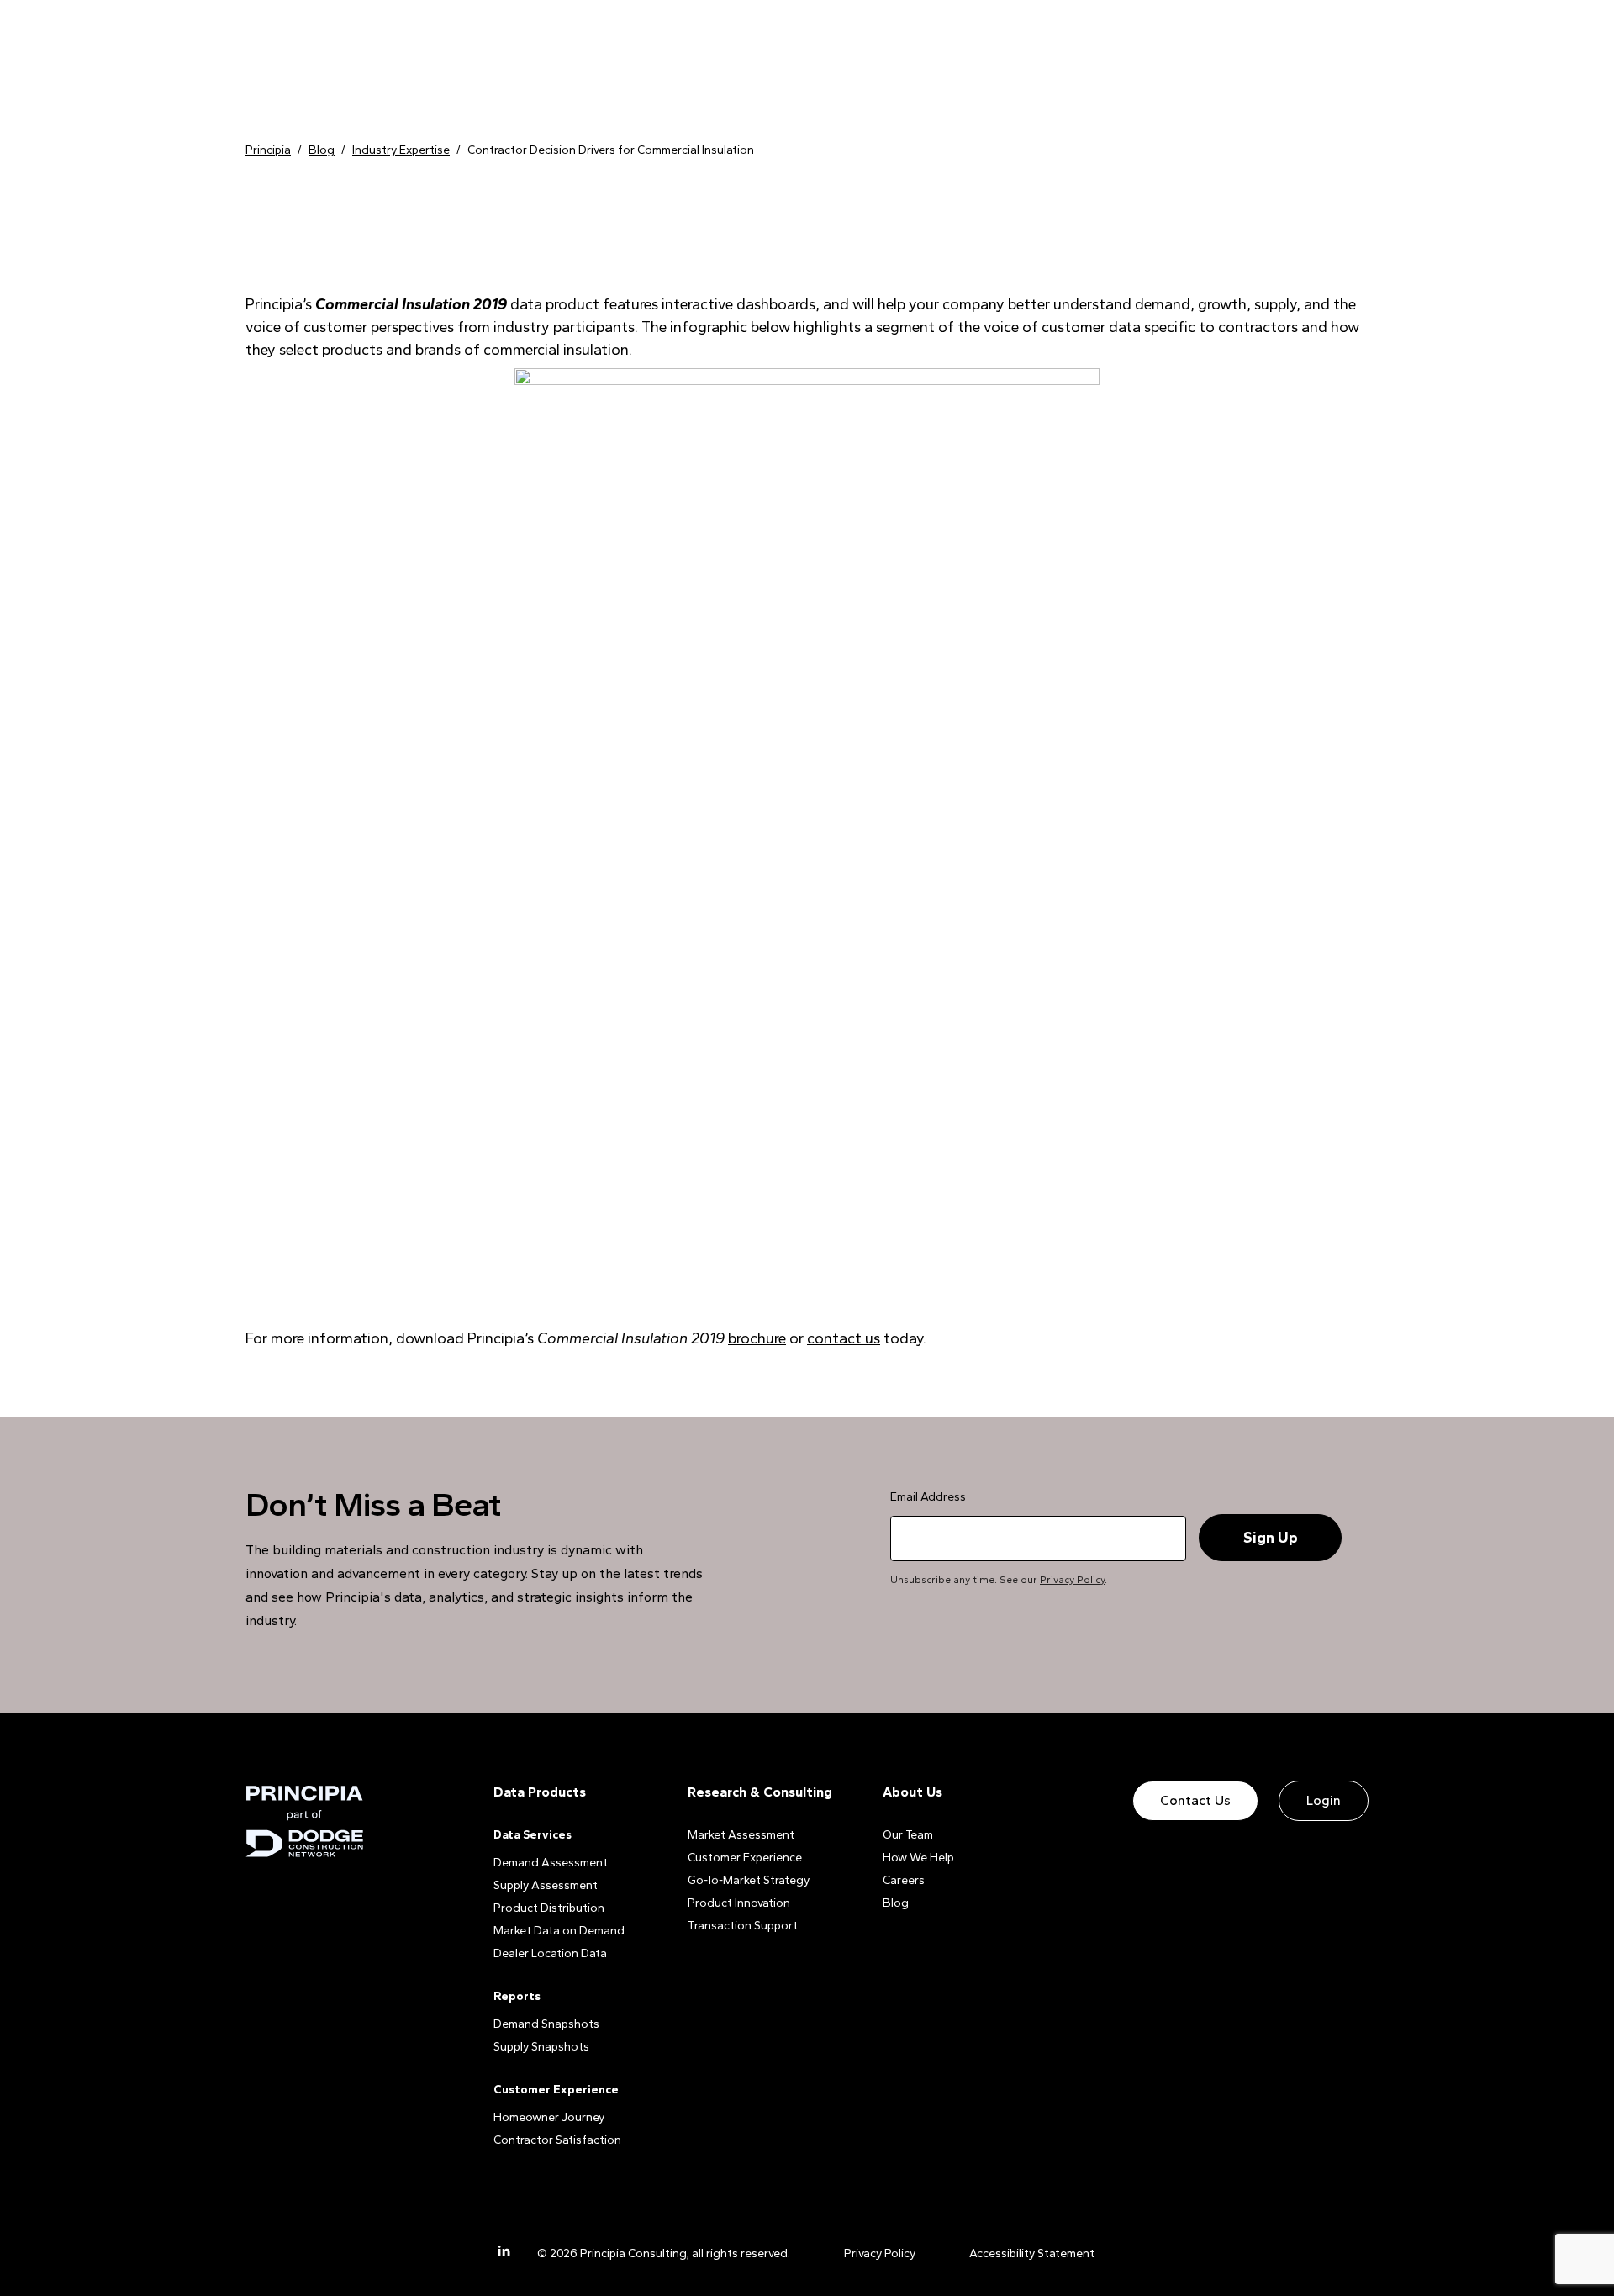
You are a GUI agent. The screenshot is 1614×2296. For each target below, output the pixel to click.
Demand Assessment (551, 1863)
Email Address (928, 1497)
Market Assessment (741, 1835)
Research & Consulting (760, 1792)
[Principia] (304, 1821)
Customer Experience (745, 1858)
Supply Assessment (546, 1885)
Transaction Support (743, 1926)
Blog (896, 1903)
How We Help (918, 1858)
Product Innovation (739, 1903)
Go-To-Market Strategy (749, 1880)
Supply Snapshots (541, 2047)
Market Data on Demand (559, 1931)
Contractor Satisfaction (557, 2140)
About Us (912, 1792)
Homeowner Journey (549, 2117)
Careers (904, 1880)
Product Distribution (549, 1908)
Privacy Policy (1072, 1580)
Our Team (908, 1835)
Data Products (540, 1792)
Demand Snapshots (546, 2024)
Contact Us (1195, 1800)
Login (1324, 1800)
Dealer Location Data (550, 1953)
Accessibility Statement (1032, 2254)
